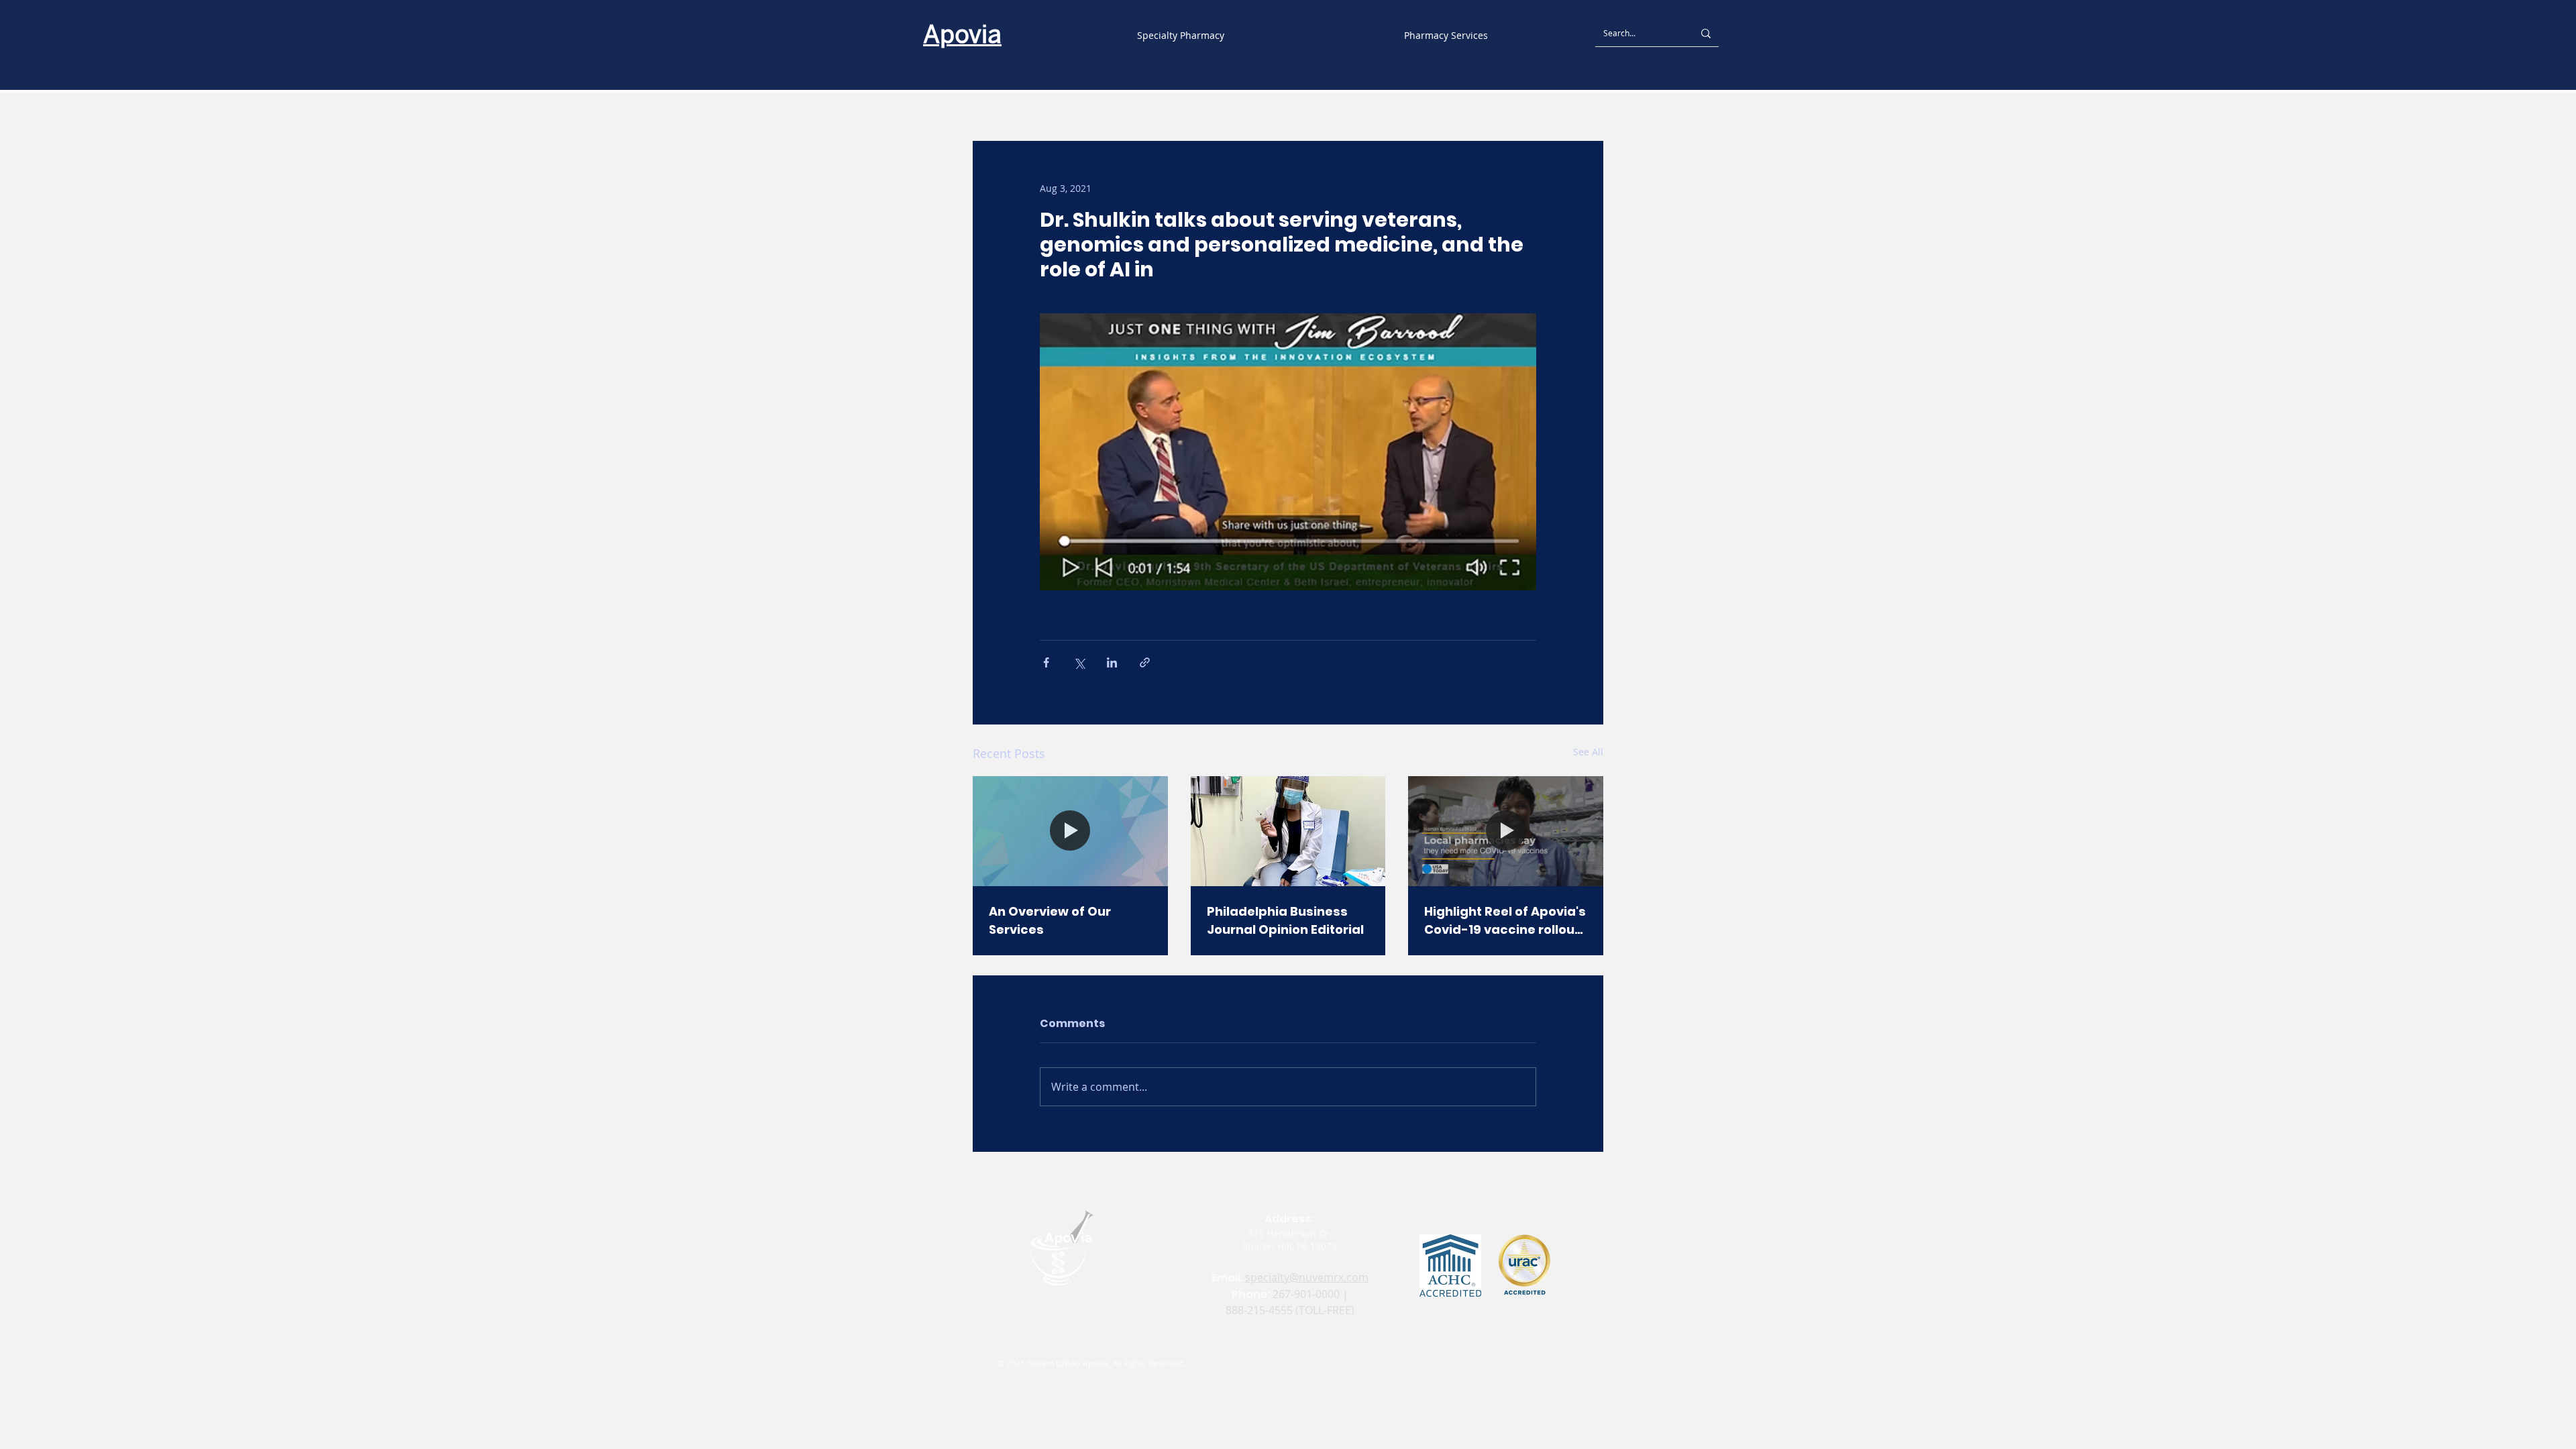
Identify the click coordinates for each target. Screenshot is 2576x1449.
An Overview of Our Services (1050, 920)
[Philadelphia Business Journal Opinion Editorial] (1288, 831)
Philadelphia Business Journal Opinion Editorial (1285, 920)
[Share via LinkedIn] (1112, 662)
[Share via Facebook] (1046, 662)
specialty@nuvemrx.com (1307, 1277)
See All (1588, 752)
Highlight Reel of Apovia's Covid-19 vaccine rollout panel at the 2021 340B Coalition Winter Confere (1505, 921)
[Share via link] (1145, 662)
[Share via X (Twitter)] (1079, 662)
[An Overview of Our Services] (1070, 831)
